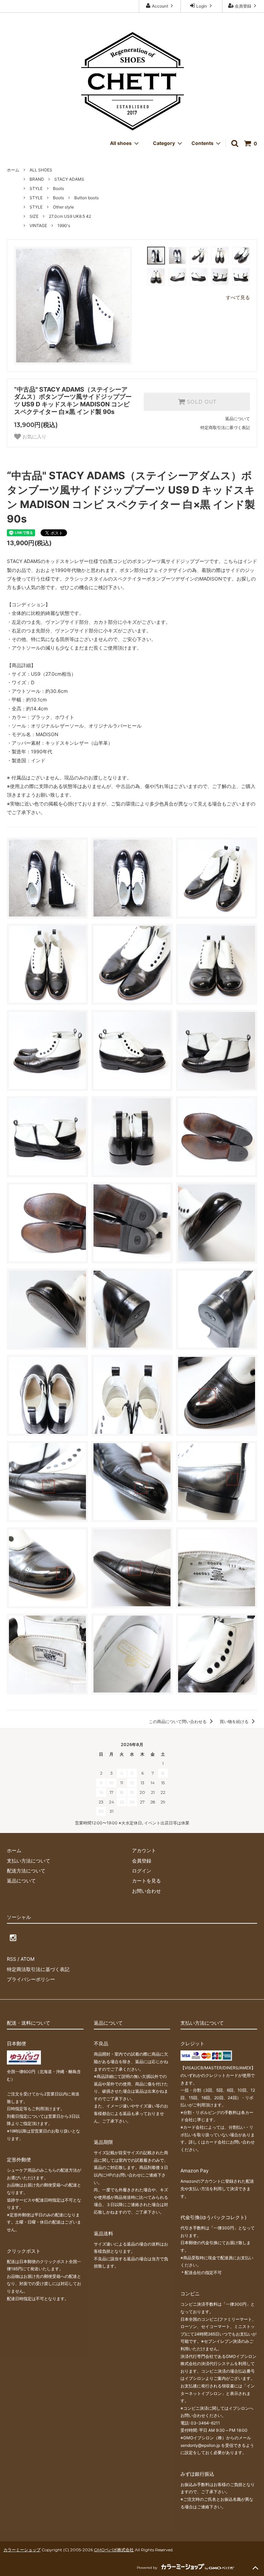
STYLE (36, 188)
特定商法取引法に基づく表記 (38, 1969)
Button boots (86, 198)
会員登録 (243, 6)
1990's (64, 226)
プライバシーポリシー (31, 1979)
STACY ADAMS (69, 179)
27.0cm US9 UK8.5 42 (70, 216)
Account (160, 6)
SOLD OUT (201, 402)
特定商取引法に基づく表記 (225, 428)
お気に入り (34, 437)
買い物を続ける (235, 1722)
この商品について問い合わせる (178, 1722)
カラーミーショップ (22, 2550)
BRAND (37, 179)
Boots (58, 188)
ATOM (27, 1959)
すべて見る (238, 297)
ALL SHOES (41, 170)
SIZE (34, 216)
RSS (12, 1959)
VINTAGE (38, 226)
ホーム (13, 170)
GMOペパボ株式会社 (114, 2550)
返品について (238, 419)
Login (202, 6)
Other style (63, 207)
